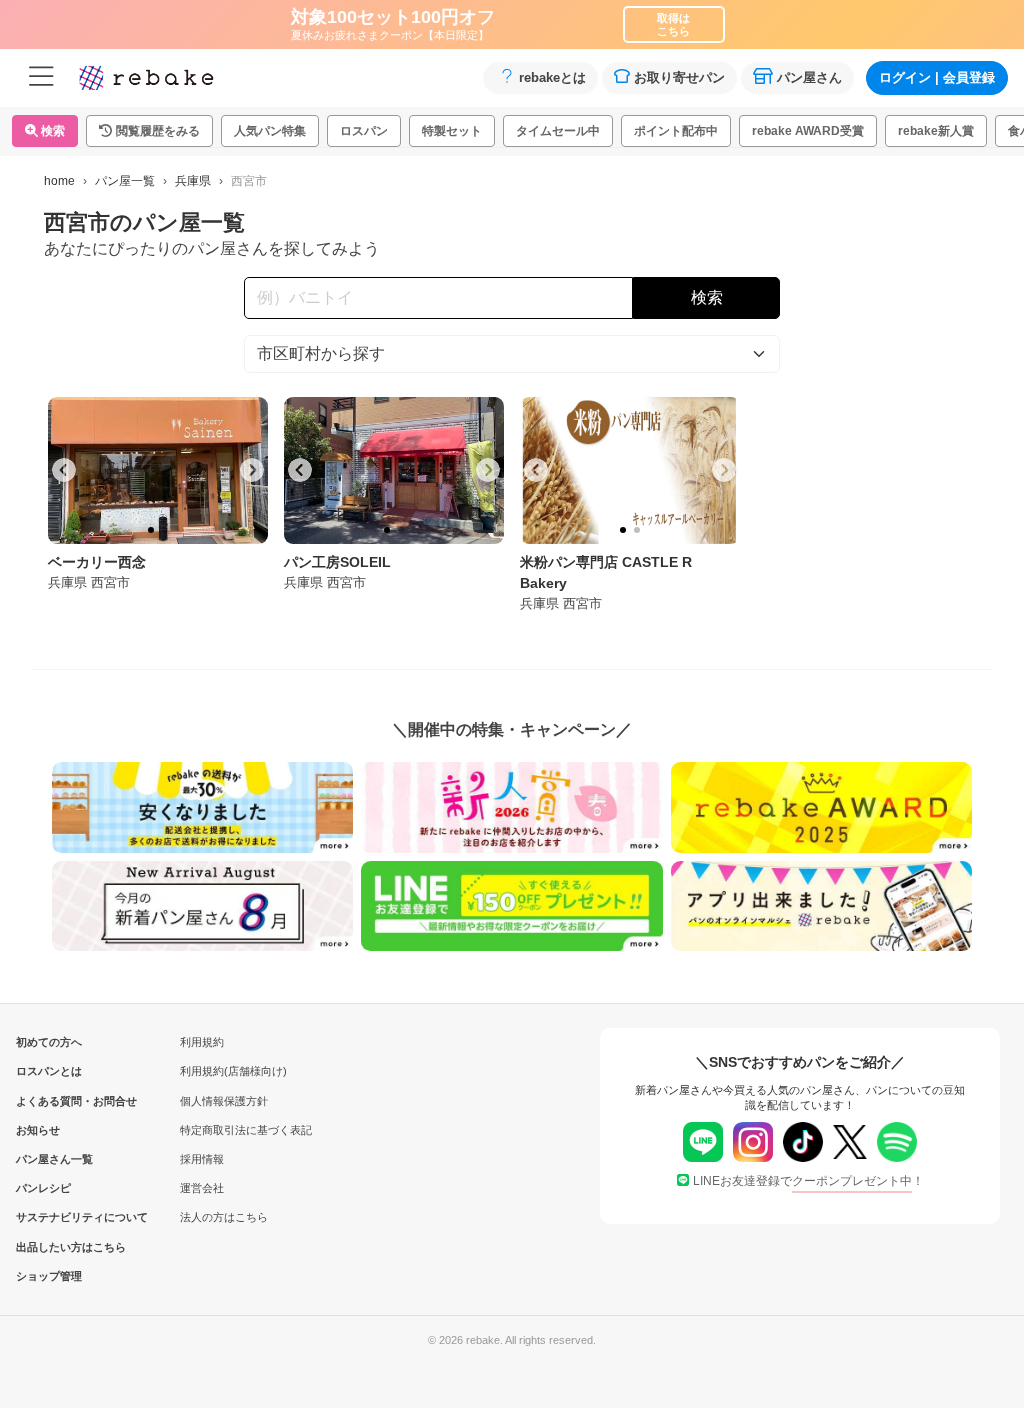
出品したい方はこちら (49, 1247)
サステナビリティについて (49, 1217)
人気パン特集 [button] (270, 131)
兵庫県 (193, 181)
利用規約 (202, 1042)
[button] (149, 131)
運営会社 (202, 1188)
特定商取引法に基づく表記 (246, 1130)
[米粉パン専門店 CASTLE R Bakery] (630, 470)
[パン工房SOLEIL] (394, 470)
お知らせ (38, 1130)
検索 (51, 131)
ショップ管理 (49, 1276)
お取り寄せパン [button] (679, 77)
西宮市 (110, 582)
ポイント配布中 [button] (676, 131)
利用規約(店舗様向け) (233, 1071)
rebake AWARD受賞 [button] (808, 131)
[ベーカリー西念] (158, 470)
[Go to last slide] (64, 470)
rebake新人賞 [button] (936, 131)
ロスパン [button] (364, 131)
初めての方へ (49, 1042)
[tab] (151, 530)
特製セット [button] (452, 131)
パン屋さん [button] (809, 77)
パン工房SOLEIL (337, 562)
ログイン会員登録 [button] (937, 77)
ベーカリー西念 (97, 562)
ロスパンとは (49, 1071)
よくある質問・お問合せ (49, 1101)
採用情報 (202, 1159)
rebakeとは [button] (552, 77)
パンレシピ (43, 1188)
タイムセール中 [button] (558, 131)
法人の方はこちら (224, 1217)
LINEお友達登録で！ (808, 1181)
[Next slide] (252, 470)
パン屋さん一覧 (49, 1159)
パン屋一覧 (125, 181)
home (59, 181)
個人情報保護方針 (224, 1101)
